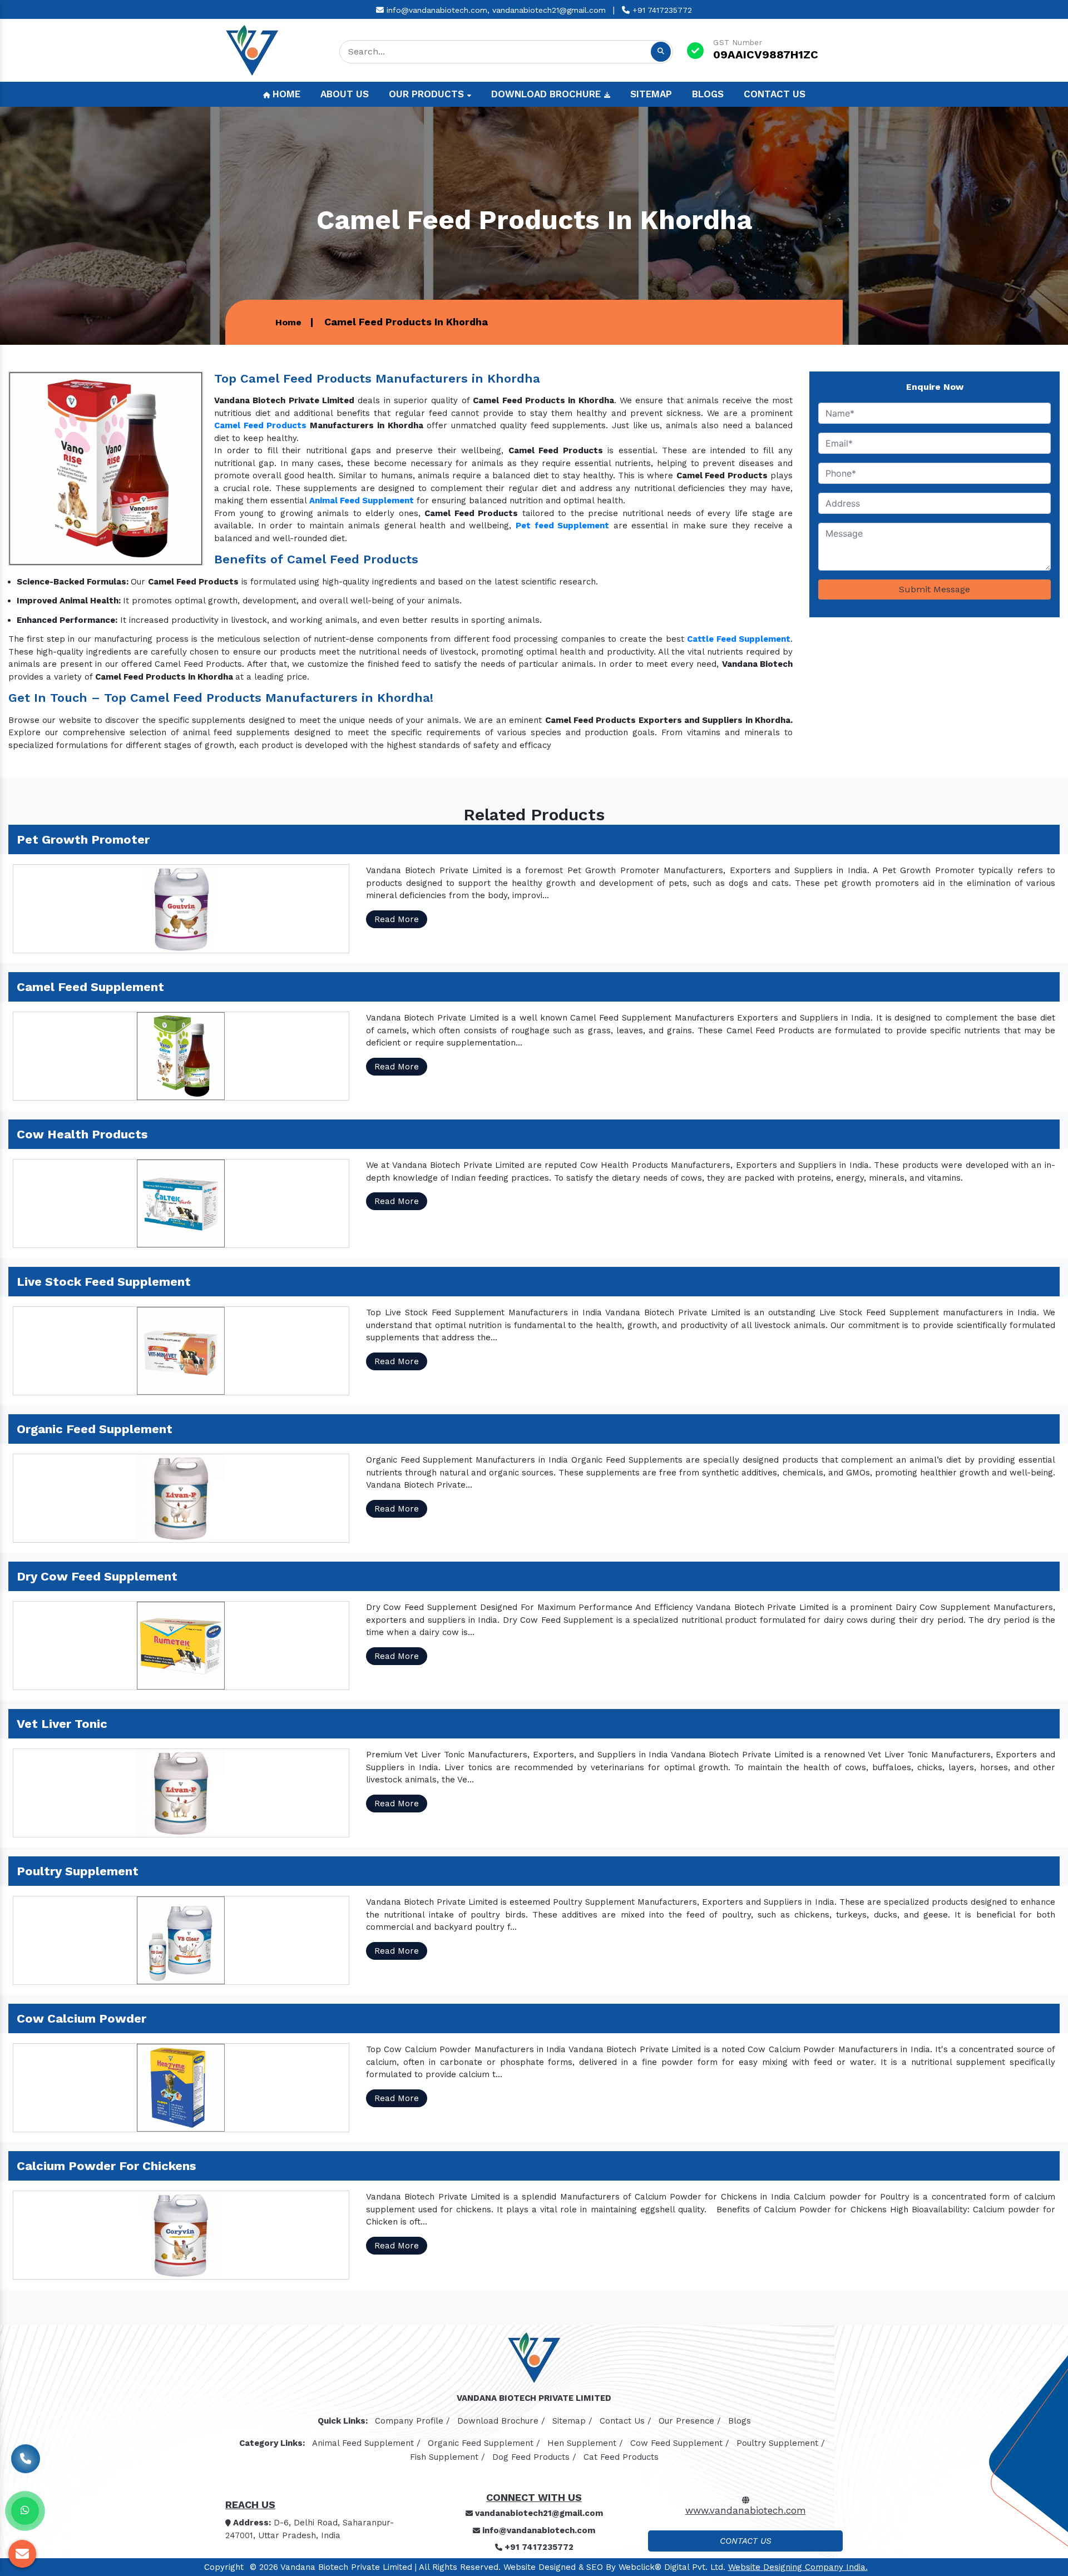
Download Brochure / (501, 2421)
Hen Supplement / (585, 2443)
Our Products (428, 94)
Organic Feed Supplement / (484, 2443)
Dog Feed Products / (534, 2457)
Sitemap (651, 94)
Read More (397, 919)
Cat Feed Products (621, 2457)
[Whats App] (25, 2511)
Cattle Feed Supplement (739, 639)
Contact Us (775, 94)
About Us (345, 94)
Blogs (708, 94)
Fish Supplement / (448, 2457)
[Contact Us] (26, 2456)
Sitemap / (572, 2421)
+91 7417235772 (661, 10)
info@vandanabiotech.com (538, 2530)
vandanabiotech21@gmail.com (549, 10)
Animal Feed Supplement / (366, 2443)
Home (285, 94)
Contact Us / (626, 2421)
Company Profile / (412, 2421)
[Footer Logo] (534, 2361)
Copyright (224, 2567)
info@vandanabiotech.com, (437, 10)
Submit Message (934, 589)
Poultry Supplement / (781, 2443)
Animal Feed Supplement (362, 501)
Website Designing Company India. (798, 2567)
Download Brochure (547, 94)
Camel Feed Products (260, 425)
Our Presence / (690, 2421)
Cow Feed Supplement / (680, 2443)
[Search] (661, 52)
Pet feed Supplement (562, 526)
